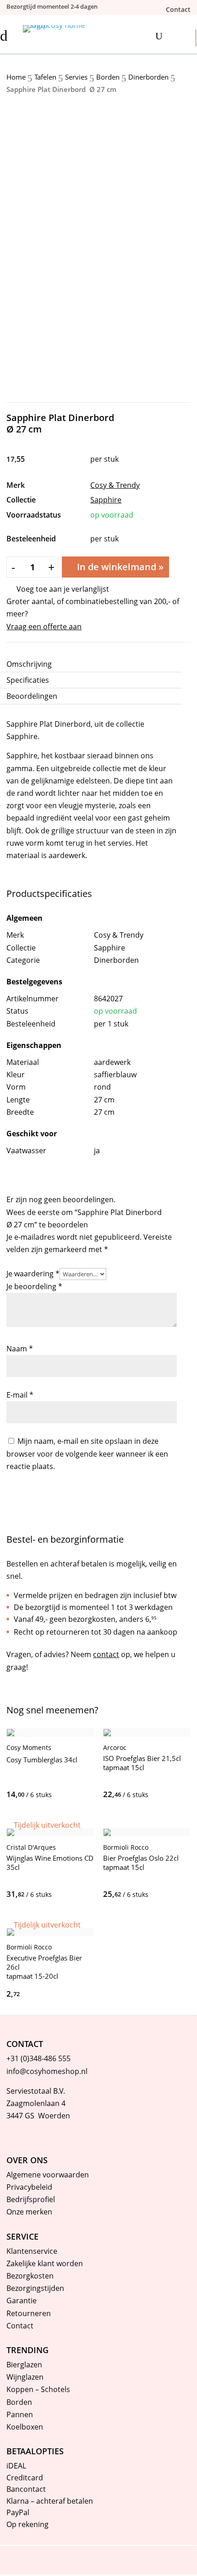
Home (16, 77)
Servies (76, 77)
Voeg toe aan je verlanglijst (63, 589)
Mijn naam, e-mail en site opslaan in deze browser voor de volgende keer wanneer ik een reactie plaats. (87, 1453)
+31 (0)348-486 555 (38, 2058)
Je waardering (33, 1274)
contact (106, 1654)
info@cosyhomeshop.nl (47, 2071)
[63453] (110, 1794)
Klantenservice (32, 2251)
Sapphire (106, 500)
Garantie (22, 2301)
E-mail (20, 1395)
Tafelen (45, 77)
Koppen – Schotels (38, 2389)
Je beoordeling (34, 1286)
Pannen (20, 2414)
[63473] (110, 1894)
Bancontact (26, 2489)
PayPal (18, 2512)
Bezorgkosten (30, 2276)
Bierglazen (24, 2365)
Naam (20, 1349)
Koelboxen (25, 2427)
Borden (108, 77)
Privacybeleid (29, 2187)
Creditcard (25, 2478)
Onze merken (29, 2212)
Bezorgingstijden (35, 2288)
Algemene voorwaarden (48, 2175)
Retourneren (29, 2313)
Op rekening (27, 2524)
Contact (20, 2326)
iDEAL (16, 2466)
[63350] (14, 1794)
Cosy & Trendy (115, 485)
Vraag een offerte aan (44, 626)
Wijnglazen (25, 2377)
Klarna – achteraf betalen (50, 2501)
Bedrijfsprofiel (31, 2199)
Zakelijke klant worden (45, 2263)
